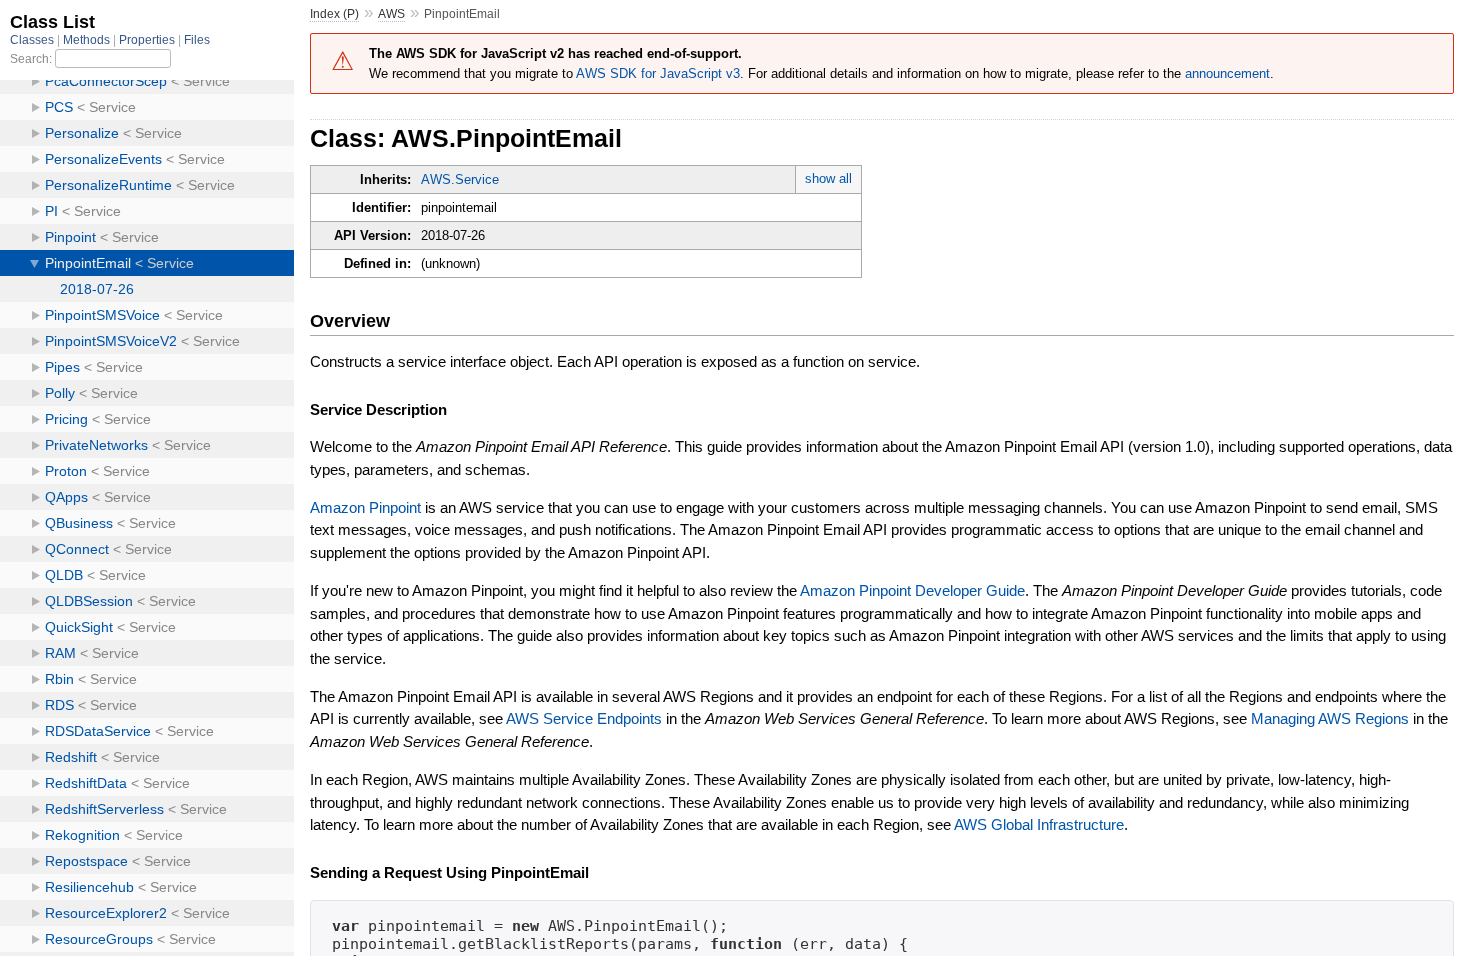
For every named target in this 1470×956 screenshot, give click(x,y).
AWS (391, 14)
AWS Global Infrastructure (1039, 824)
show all (828, 178)
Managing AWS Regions (1330, 718)
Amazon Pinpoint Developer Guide (912, 590)
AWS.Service (460, 179)
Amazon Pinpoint (365, 507)
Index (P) (334, 14)
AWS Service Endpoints (584, 718)
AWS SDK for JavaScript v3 (658, 73)
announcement (1227, 73)
